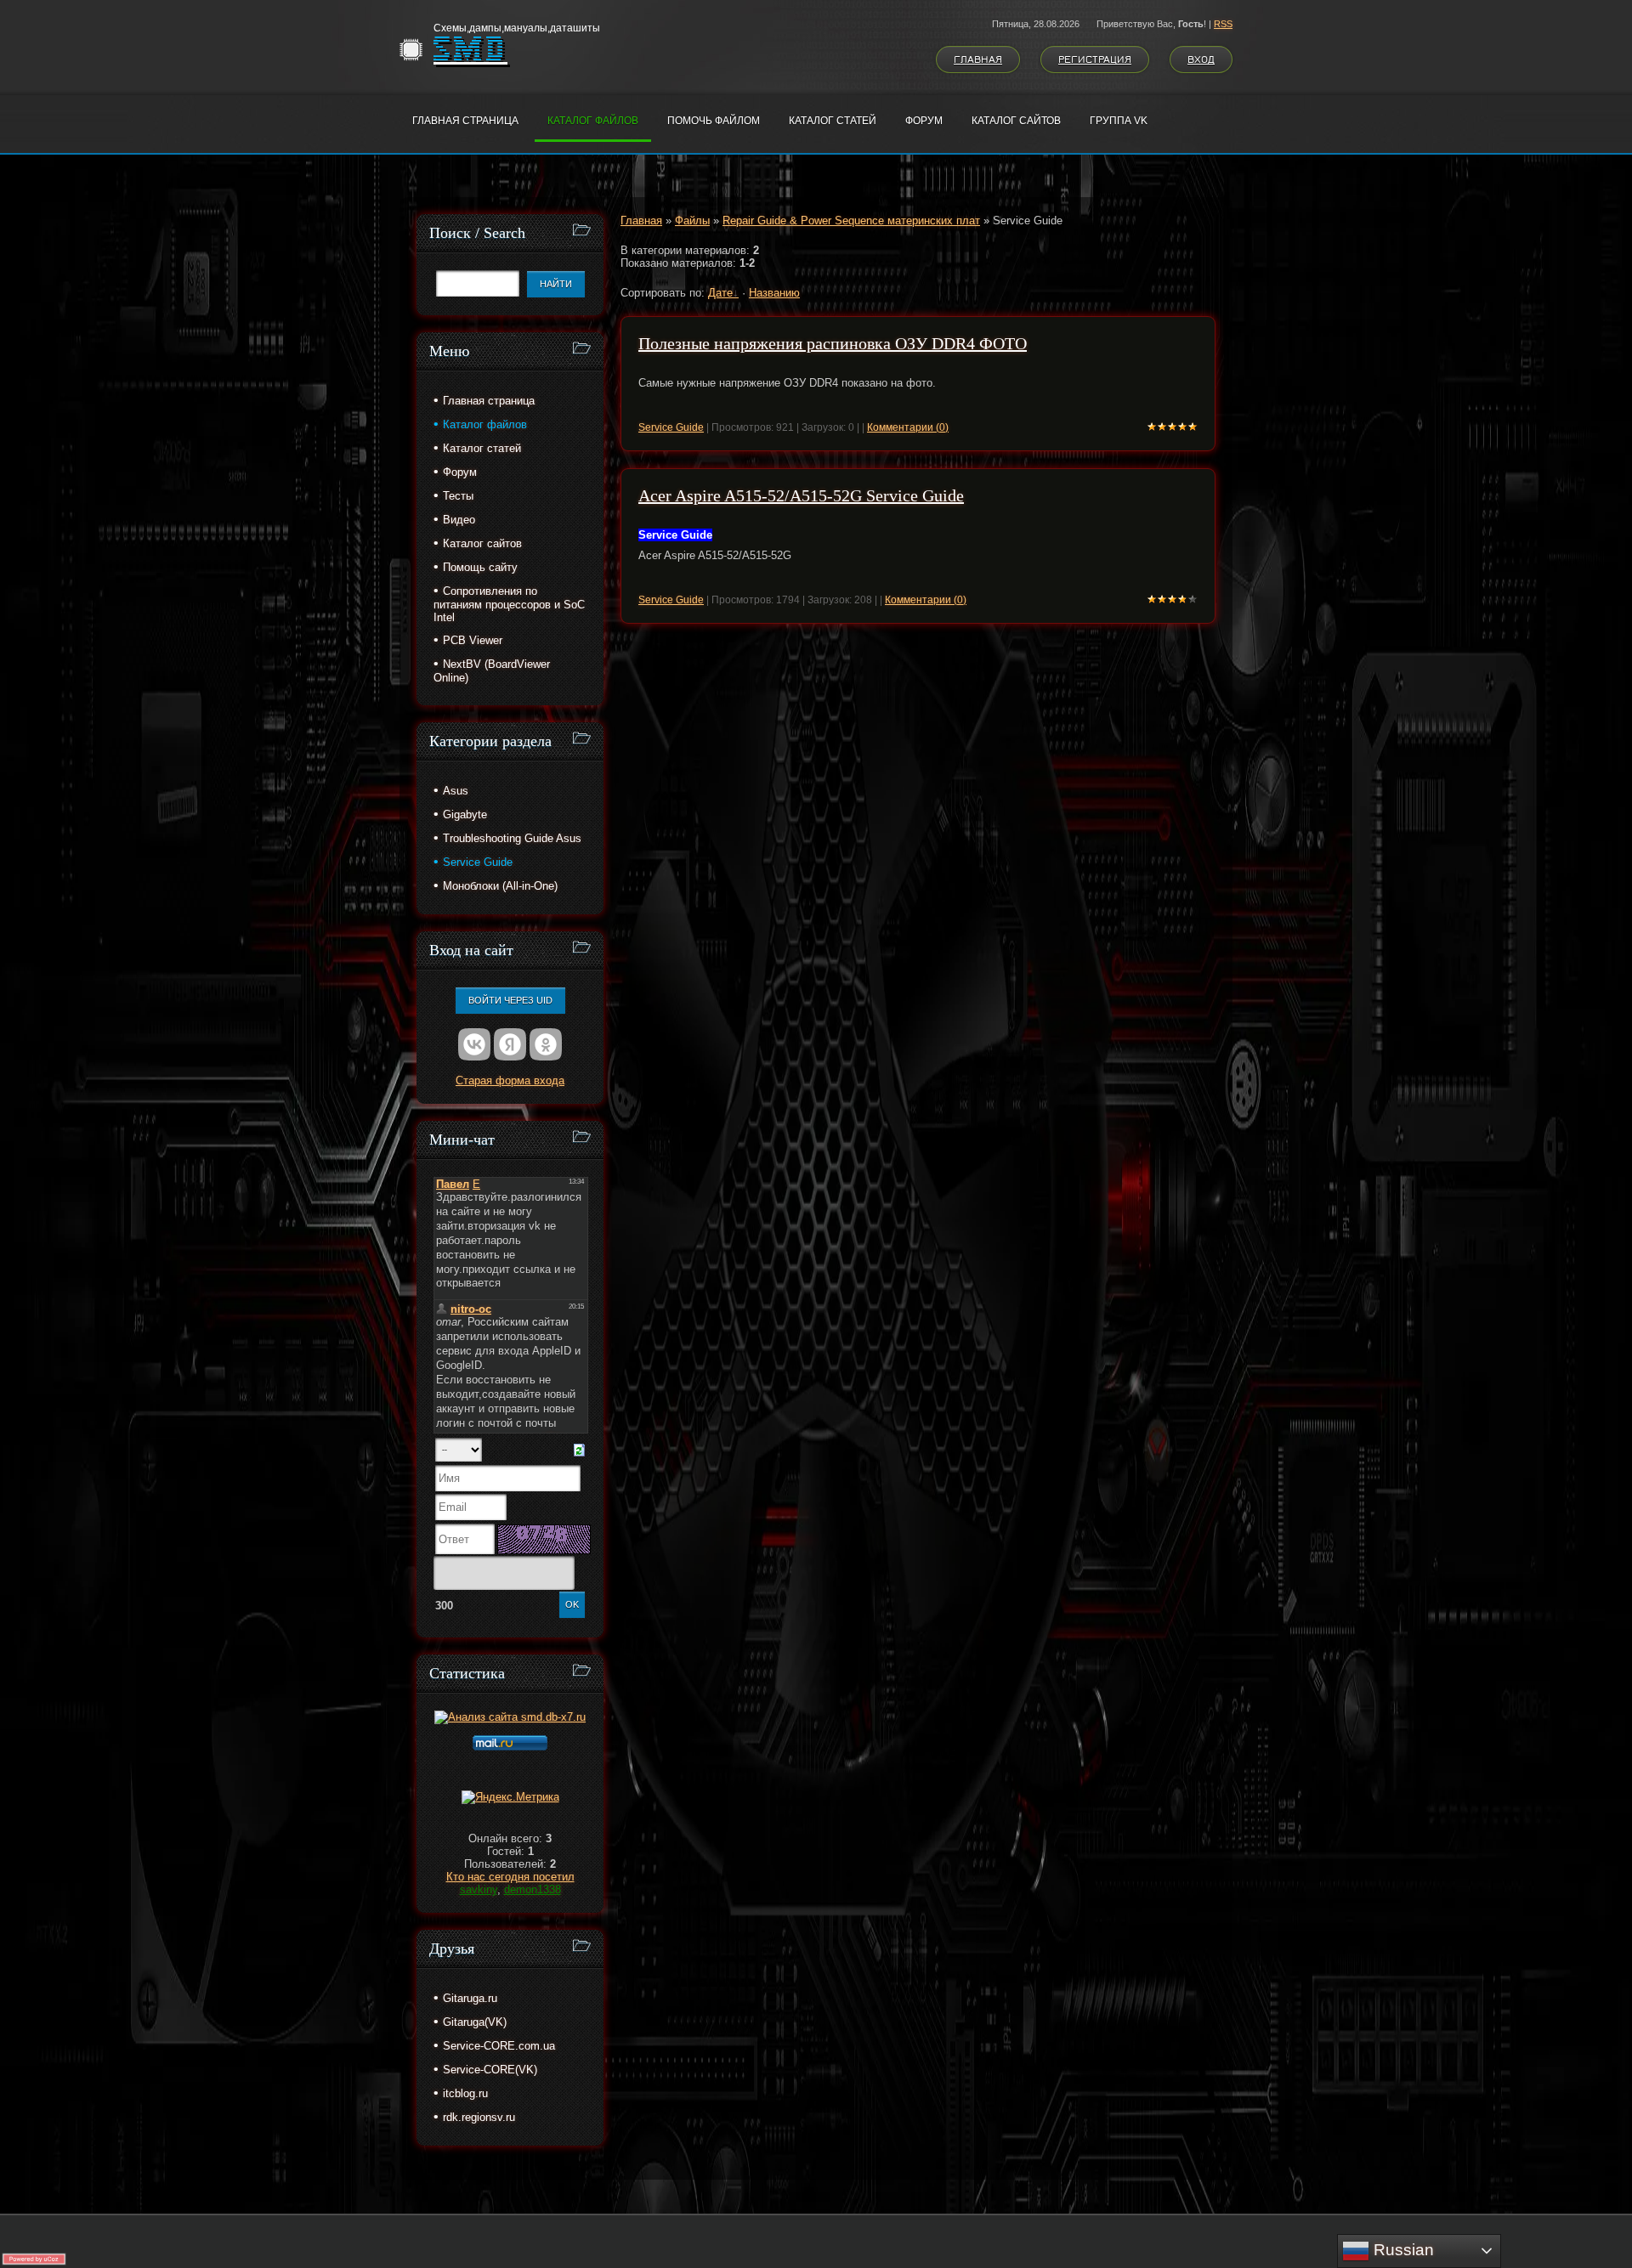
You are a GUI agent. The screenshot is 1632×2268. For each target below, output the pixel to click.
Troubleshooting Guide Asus (512, 838)
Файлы (692, 221)
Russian (1402, 2250)
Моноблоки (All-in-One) (500, 886)
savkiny (479, 1889)
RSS (1223, 24)
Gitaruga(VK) (475, 2022)
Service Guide (671, 427)
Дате (720, 293)
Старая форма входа (510, 1080)
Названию (774, 293)
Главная (978, 59)
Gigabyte (465, 814)
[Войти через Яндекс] (510, 1044)
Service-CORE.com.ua (499, 2046)
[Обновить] (579, 1449)
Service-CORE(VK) (490, 2070)
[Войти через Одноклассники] (546, 1044)
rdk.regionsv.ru (479, 2117)
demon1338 (533, 1889)
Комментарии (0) (908, 427)
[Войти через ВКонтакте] (474, 1044)
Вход (1201, 59)
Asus (456, 791)
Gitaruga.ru (470, 1998)
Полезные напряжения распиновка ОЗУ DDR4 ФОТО (833, 343)
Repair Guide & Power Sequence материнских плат (851, 221)
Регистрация (1095, 59)
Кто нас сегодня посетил (510, 1877)
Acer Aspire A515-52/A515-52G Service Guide (801, 495)
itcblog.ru (465, 2093)
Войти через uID (510, 1000)
